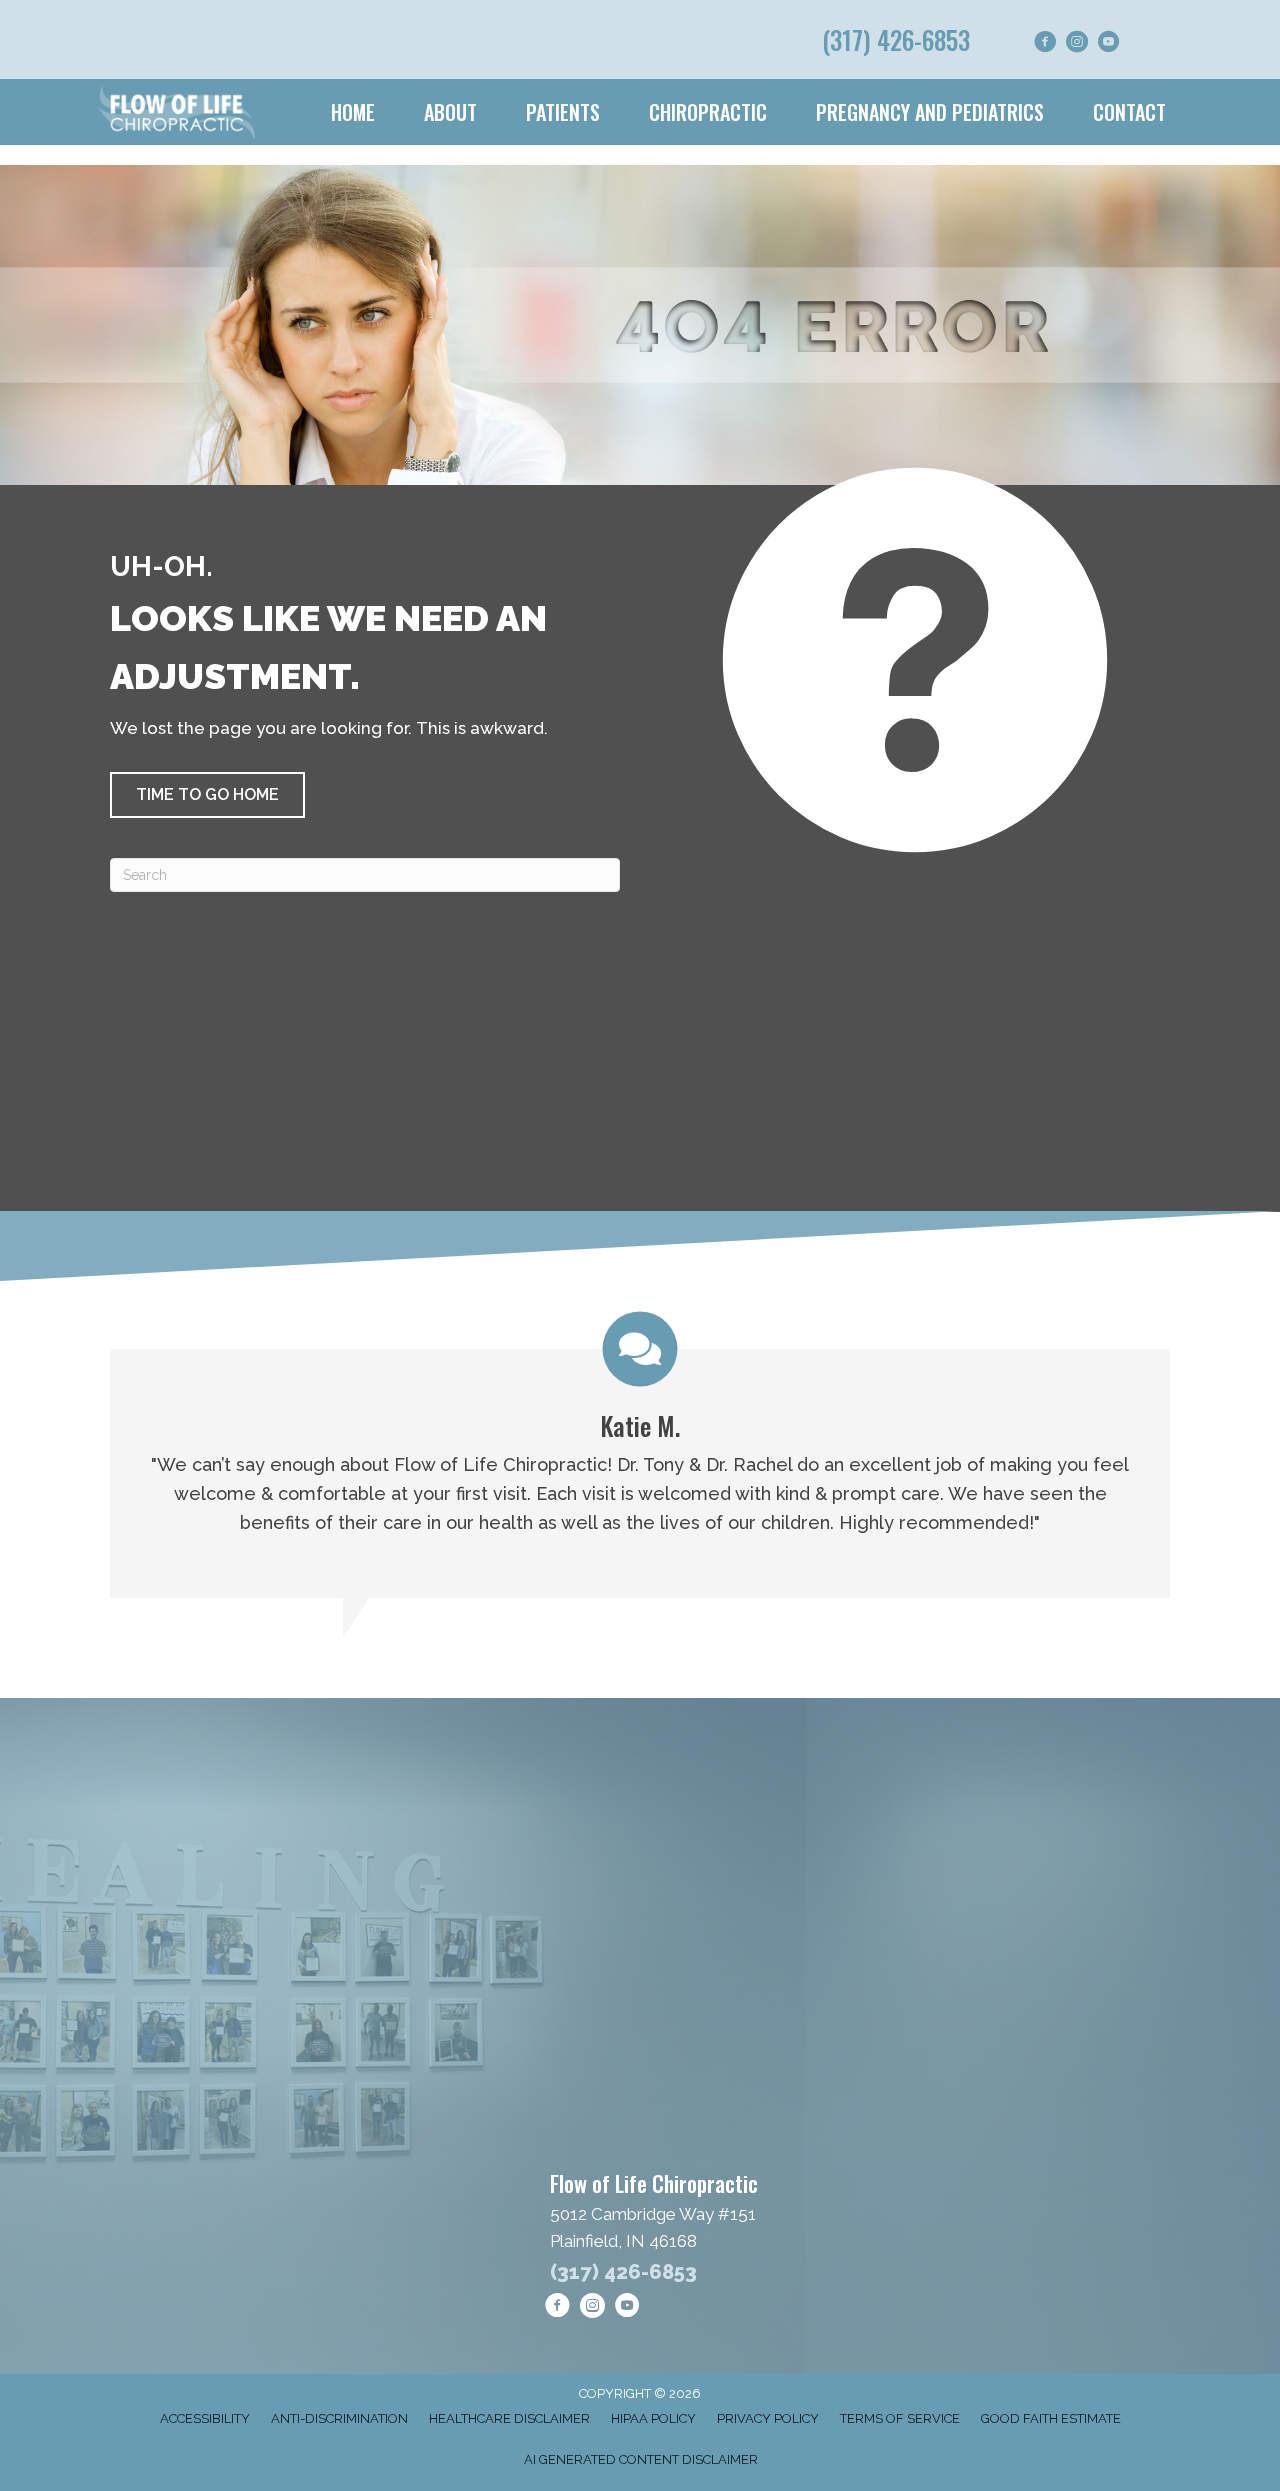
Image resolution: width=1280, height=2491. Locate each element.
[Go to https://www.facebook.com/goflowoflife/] (1045, 44)
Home (353, 112)
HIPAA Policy (653, 2418)
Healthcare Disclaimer (509, 2418)
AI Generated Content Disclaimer (641, 2459)
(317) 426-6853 (896, 39)
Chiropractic (708, 112)
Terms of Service (900, 2418)
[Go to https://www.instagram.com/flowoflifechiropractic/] (1077, 44)
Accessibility (205, 2418)
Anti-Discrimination (339, 2418)
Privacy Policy (768, 2418)
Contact (1129, 112)
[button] (207, 795)
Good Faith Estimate (1051, 2418)
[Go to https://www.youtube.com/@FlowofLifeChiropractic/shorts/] (1109, 44)
